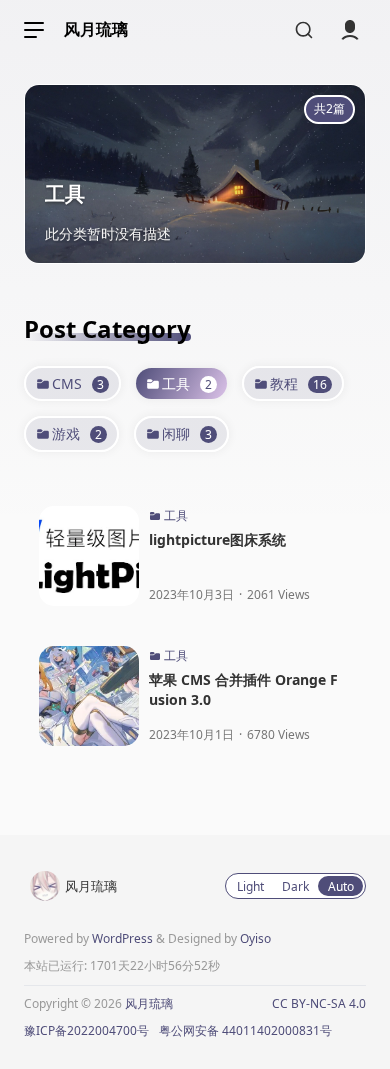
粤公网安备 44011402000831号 (245, 1030)
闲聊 (187, 433)
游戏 (77, 433)
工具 (187, 383)
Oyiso (255, 938)
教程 (298, 383)
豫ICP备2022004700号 (86, 1030)
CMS (78, 383)
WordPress (122, 938)
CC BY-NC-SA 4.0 (319, 1003)
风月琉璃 (96, 29)
